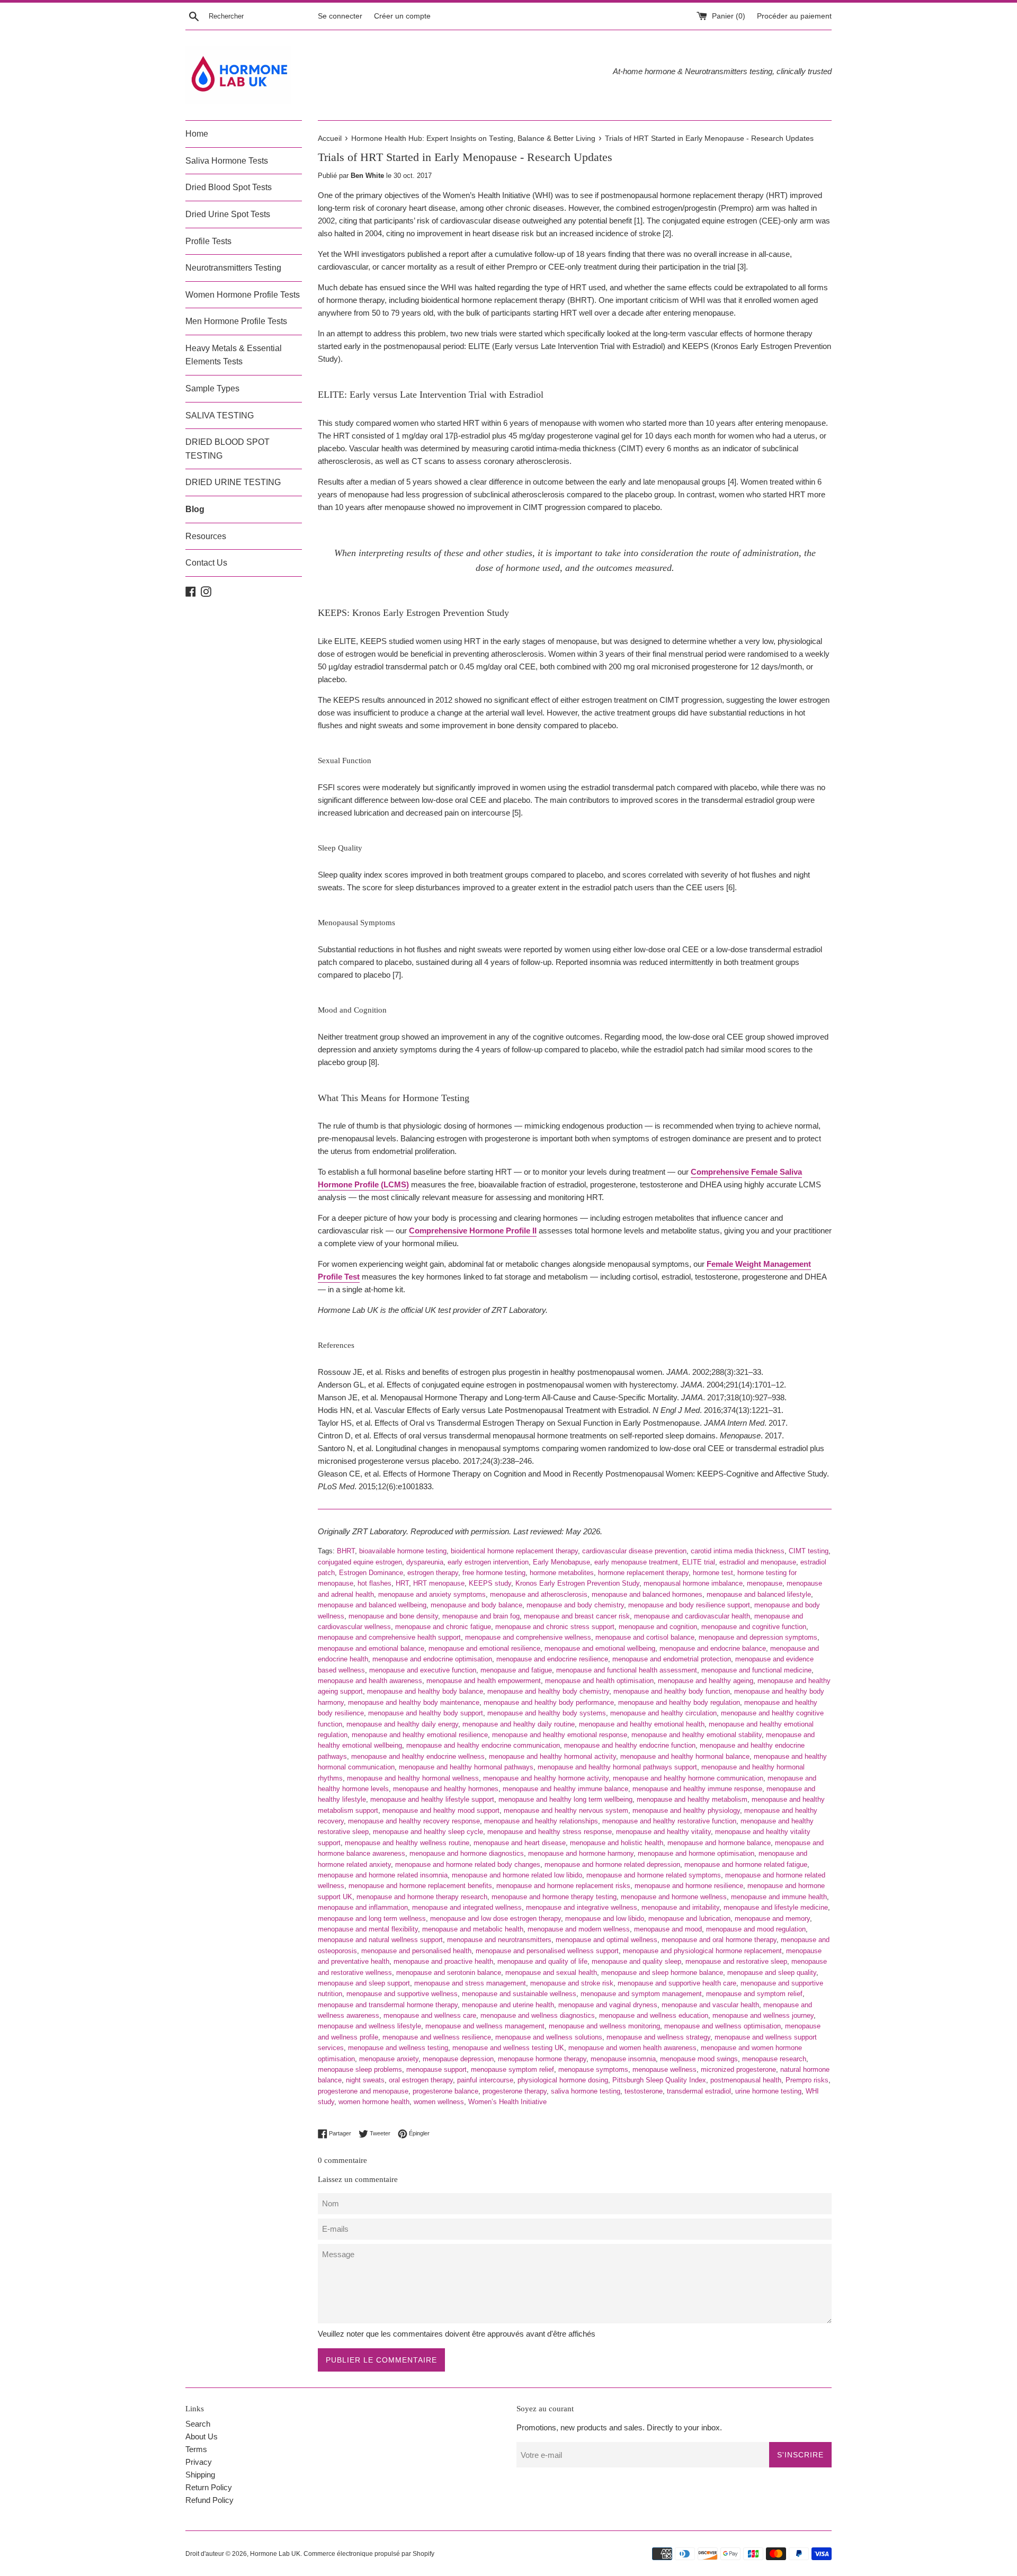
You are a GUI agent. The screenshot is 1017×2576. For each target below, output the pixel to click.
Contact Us (206, 563)
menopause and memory (772, 1918)
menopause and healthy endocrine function (630, 1745)
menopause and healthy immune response (697, 1789)
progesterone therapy (515, 2091)
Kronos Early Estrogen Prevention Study (577, 1583)
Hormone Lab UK (275, 2554)
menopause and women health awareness (632, 2048)
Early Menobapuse (561, 1562)
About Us (202, 2436)
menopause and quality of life (542, 1961)
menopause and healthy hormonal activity (552, 1756)
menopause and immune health (779, 1897)
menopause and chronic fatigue (443, 1627)
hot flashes (374, 1583)
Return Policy (209, 2487)
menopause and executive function (423, 1670)
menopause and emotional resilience (484, 1648)
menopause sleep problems (360, 2069)
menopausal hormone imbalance (693, 1583)
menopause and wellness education (654, 2015)
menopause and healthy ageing (706, 1681)
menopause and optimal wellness (606, 1940)
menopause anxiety (389, 2059)
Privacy (199, 2462)
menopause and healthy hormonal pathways (466, 1767)
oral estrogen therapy (421, 2080)
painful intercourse (485, 2080)
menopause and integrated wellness (467, 1907)
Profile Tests (208, 241)
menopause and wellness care (430, 2015)
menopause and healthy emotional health (642, 1724)
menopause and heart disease (520, 1843)
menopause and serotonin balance (449, 1973)
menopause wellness (664, 2069)
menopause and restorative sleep (736, 1961)
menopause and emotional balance (371, 1648)
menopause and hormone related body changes (468, 1864)
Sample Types (212, 388)
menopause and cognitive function (754, 1627)
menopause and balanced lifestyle (759, 1594)
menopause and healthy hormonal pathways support (617, 1767)
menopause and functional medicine (756, 1670)
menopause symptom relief (512, 2069)
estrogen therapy (433, 1573)
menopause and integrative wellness (582, 1907)
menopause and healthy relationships (541, 1821)
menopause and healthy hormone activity (546, 1778)
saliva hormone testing (586, 2091)
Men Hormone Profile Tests (236, 321)
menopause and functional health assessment (627, 1670)
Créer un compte (402, 16)
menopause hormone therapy (542, 2059)
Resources (206, 536)
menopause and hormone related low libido (517, 1875)
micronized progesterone (738, 2069)
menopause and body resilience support (689, 1605)
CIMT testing (809, 1551)
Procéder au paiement (794, 16)
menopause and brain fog (481, 1616)
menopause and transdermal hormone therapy (388, 2005)
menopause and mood (668, 1929)
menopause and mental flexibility (368, 1929)
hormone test (713, 1573)
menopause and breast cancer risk (577, 1616)
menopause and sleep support (364, 1983)
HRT (402, 1583)
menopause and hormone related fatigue (746, 1864)
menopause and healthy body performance (549, 1702)
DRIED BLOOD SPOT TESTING (228, 449)
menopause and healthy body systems (547, 1713)
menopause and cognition (658, 1627)
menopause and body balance (476, 1605)
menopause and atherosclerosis (539, 1594)
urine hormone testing (768, 2091)
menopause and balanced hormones (647, 1594)
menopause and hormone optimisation (696, 1853)
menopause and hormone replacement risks (563, 1886)
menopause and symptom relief (754, 1994)
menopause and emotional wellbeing (600, 1648)
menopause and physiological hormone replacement (702, 1951)
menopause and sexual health (551, 1973)
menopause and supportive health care (677, 1983)
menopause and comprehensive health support (389, 1637)
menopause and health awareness (370, 1681)
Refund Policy (209, 2500)
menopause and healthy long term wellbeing (565, 1799)
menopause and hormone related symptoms (654, 1875)
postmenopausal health (746, 2080)
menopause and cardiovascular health (692, 1616)
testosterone (644, 2091)
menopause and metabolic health (473, 1929)
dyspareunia (425, 1562)
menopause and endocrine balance (713, 1648)
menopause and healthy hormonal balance (685, 1756)
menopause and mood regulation (756, 1929)
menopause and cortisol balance (645, 1637)
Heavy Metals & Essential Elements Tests (234, 355)
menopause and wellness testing (398, 2048)
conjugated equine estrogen (360, 1562)
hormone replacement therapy (643, 1573)
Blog (195, 509)
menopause (765, 1583)
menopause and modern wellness (579, 1929)
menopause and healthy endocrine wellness (418, 1756)
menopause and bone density (393, 1616)
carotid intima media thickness (738, 1551)
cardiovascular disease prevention (634, 1551)
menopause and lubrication (689, 1918)
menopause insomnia (623, 2059)
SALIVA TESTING (220, 415)
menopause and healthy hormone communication (688, 1778)
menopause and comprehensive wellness (528, 1637)
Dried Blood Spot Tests (229, 187)
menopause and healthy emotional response (560, 1735)
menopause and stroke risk (572, 1983)
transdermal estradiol (699, 2091)
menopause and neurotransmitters (499, 1940)
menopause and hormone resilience (689, 1886)
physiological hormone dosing (563, 2080)
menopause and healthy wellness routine (407, 1843)
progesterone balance (445, 2091)
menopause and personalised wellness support (547, 1951)
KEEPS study (490, 1583)
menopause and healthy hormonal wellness (413, 1778)
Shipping (200, 2475)
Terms (196, 2449)
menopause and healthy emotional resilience (420, 1735)
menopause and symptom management (641, 1994)
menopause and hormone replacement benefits (420, 1886)
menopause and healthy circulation (663, 1713)
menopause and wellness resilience (437, 2037)
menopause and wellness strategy (658, 2037)
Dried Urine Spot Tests (228, 214)
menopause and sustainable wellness (519, 1994)
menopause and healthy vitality (663, 1832)
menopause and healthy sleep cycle (428, 1832)
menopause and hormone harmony (581, 1853)
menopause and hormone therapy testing (554, 1897)
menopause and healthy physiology (686, 1810)
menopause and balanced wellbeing (372, 1605)
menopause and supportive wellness (402, 1994)
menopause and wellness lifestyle (369, 2026)
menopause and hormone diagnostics (467, 1853)
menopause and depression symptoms (758, 1637)
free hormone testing (494, 1573)
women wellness (439, 2102)
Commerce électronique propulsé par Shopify (369, 2554)
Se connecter (340, 16)
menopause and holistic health (617, 1843)
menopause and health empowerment (484, 1681)
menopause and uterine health (508, 2005)
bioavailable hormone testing (403, 1551)
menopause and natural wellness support (380, 1940)
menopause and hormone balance (719, 1843)
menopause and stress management (470, 1983)
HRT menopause (439, 1583)
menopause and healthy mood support (441, 1810)
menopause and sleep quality (772, 1973)
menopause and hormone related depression (612, 1864)
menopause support (436, 2069)
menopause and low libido (605, 1918)
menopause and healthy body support (426, 1713)
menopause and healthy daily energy (402, 1724)
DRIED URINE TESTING (233, 482)
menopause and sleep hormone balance (662, 1973)
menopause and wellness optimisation (722, 2026)
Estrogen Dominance (371, 1573)
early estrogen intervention (488, 1562)
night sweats (365, 2080)
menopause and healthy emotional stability (697, 1735)
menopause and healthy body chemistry (548, 1691)
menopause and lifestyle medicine (776, 1907)
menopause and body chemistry (575, 1605)
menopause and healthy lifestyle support (432, 1799)
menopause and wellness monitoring (604, 2026)
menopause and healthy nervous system (566, 1810)
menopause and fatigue (516, 1670)
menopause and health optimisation (599, 1681)
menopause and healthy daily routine (519, 1724)
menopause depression (458, 2059)
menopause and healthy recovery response (414, 1821)
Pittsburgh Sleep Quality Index (659, 2080)
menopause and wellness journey (763, 2015)
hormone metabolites (562, 1573)
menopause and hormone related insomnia (383, 1875)
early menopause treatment (636, 1562)
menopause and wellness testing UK (508, 2048)
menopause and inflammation (363, 1907)
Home (197, 134)
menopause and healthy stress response (550, 1832)
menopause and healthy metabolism (692, 1799)
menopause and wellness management (485, 2026)
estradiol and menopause (758, 1562)
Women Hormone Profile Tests (243, 295)
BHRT (346, 1551)
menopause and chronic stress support (555, 1627)
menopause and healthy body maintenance (414, 1702)
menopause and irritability (680, 1907)
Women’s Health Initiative (507, 2102)
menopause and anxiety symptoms (432, 1594)
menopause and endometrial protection (672, 1659)
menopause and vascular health (710, 2005)
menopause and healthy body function (672, 1691)
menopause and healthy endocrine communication (483, 1745)
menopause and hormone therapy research (422, 1897)
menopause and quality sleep (636, 1961)
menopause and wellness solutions (549, 2037)
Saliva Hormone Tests (227, 161)
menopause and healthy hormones (446, 1789)
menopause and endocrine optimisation (432, 1659)
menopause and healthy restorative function (669, 1821)
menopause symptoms (593, 2069)
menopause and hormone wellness (674, 1897)
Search (198, 2424)
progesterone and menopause (363, 2091)
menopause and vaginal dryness (608, 2005)
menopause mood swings (699, 2059)
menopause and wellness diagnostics (538, 2015)
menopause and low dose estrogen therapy (496, 1918)
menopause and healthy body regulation (679, 1702)
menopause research (774, 2059)
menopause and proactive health (443, 1961)
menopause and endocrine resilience (552, 1659)
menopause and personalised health (416, 1951)
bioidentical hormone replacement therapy (514, 1551)
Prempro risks (807, 2080)
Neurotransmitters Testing (233, 268)
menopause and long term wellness (372, 1918)
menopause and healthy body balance (425, 1691)
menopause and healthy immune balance (565, 1789)
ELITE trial (699, 1562)
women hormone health (374, 2102)
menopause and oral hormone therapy (719, 1940)
